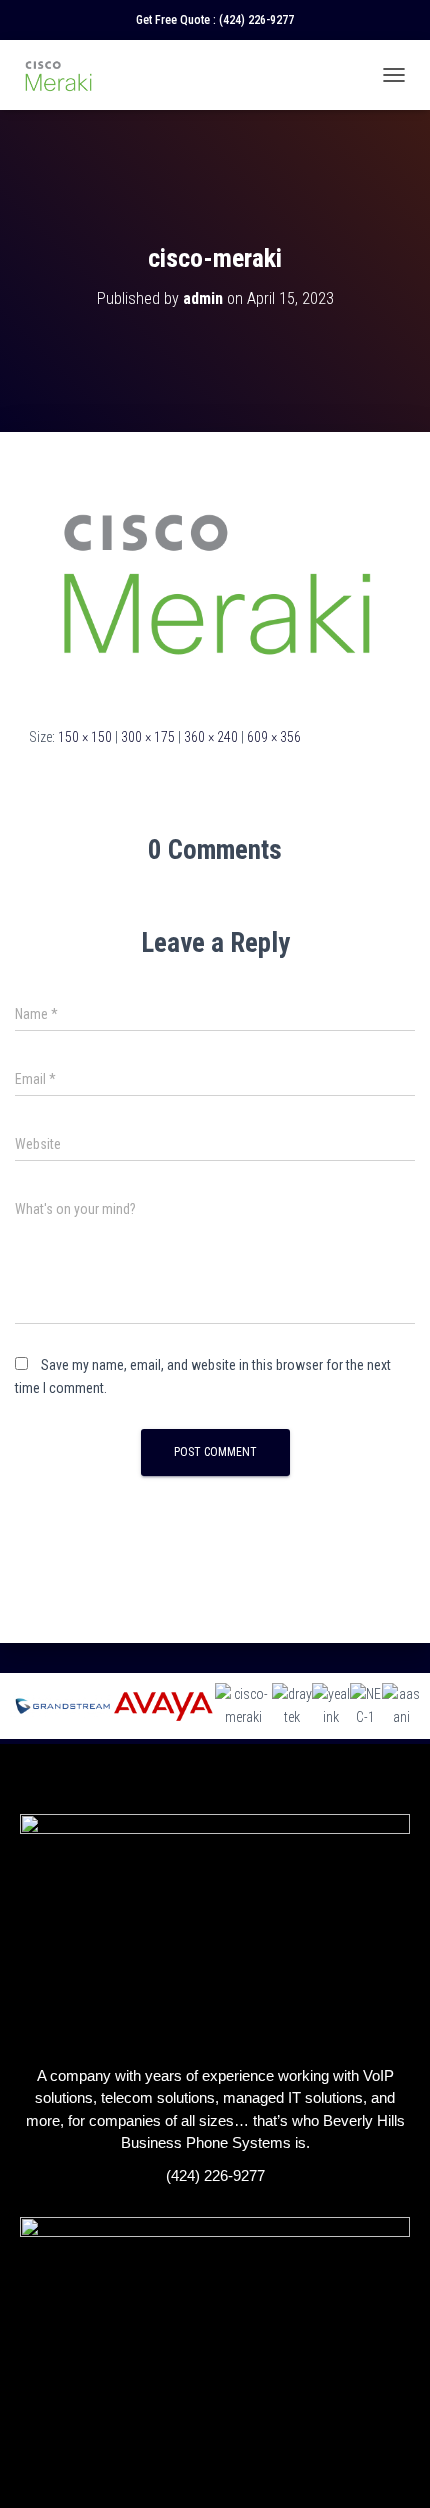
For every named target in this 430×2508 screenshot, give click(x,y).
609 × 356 (274, 737)
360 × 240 (211, 737)
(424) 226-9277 (256, 20)
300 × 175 (148, 737)
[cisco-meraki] (215, 578)
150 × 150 (85, 737)
